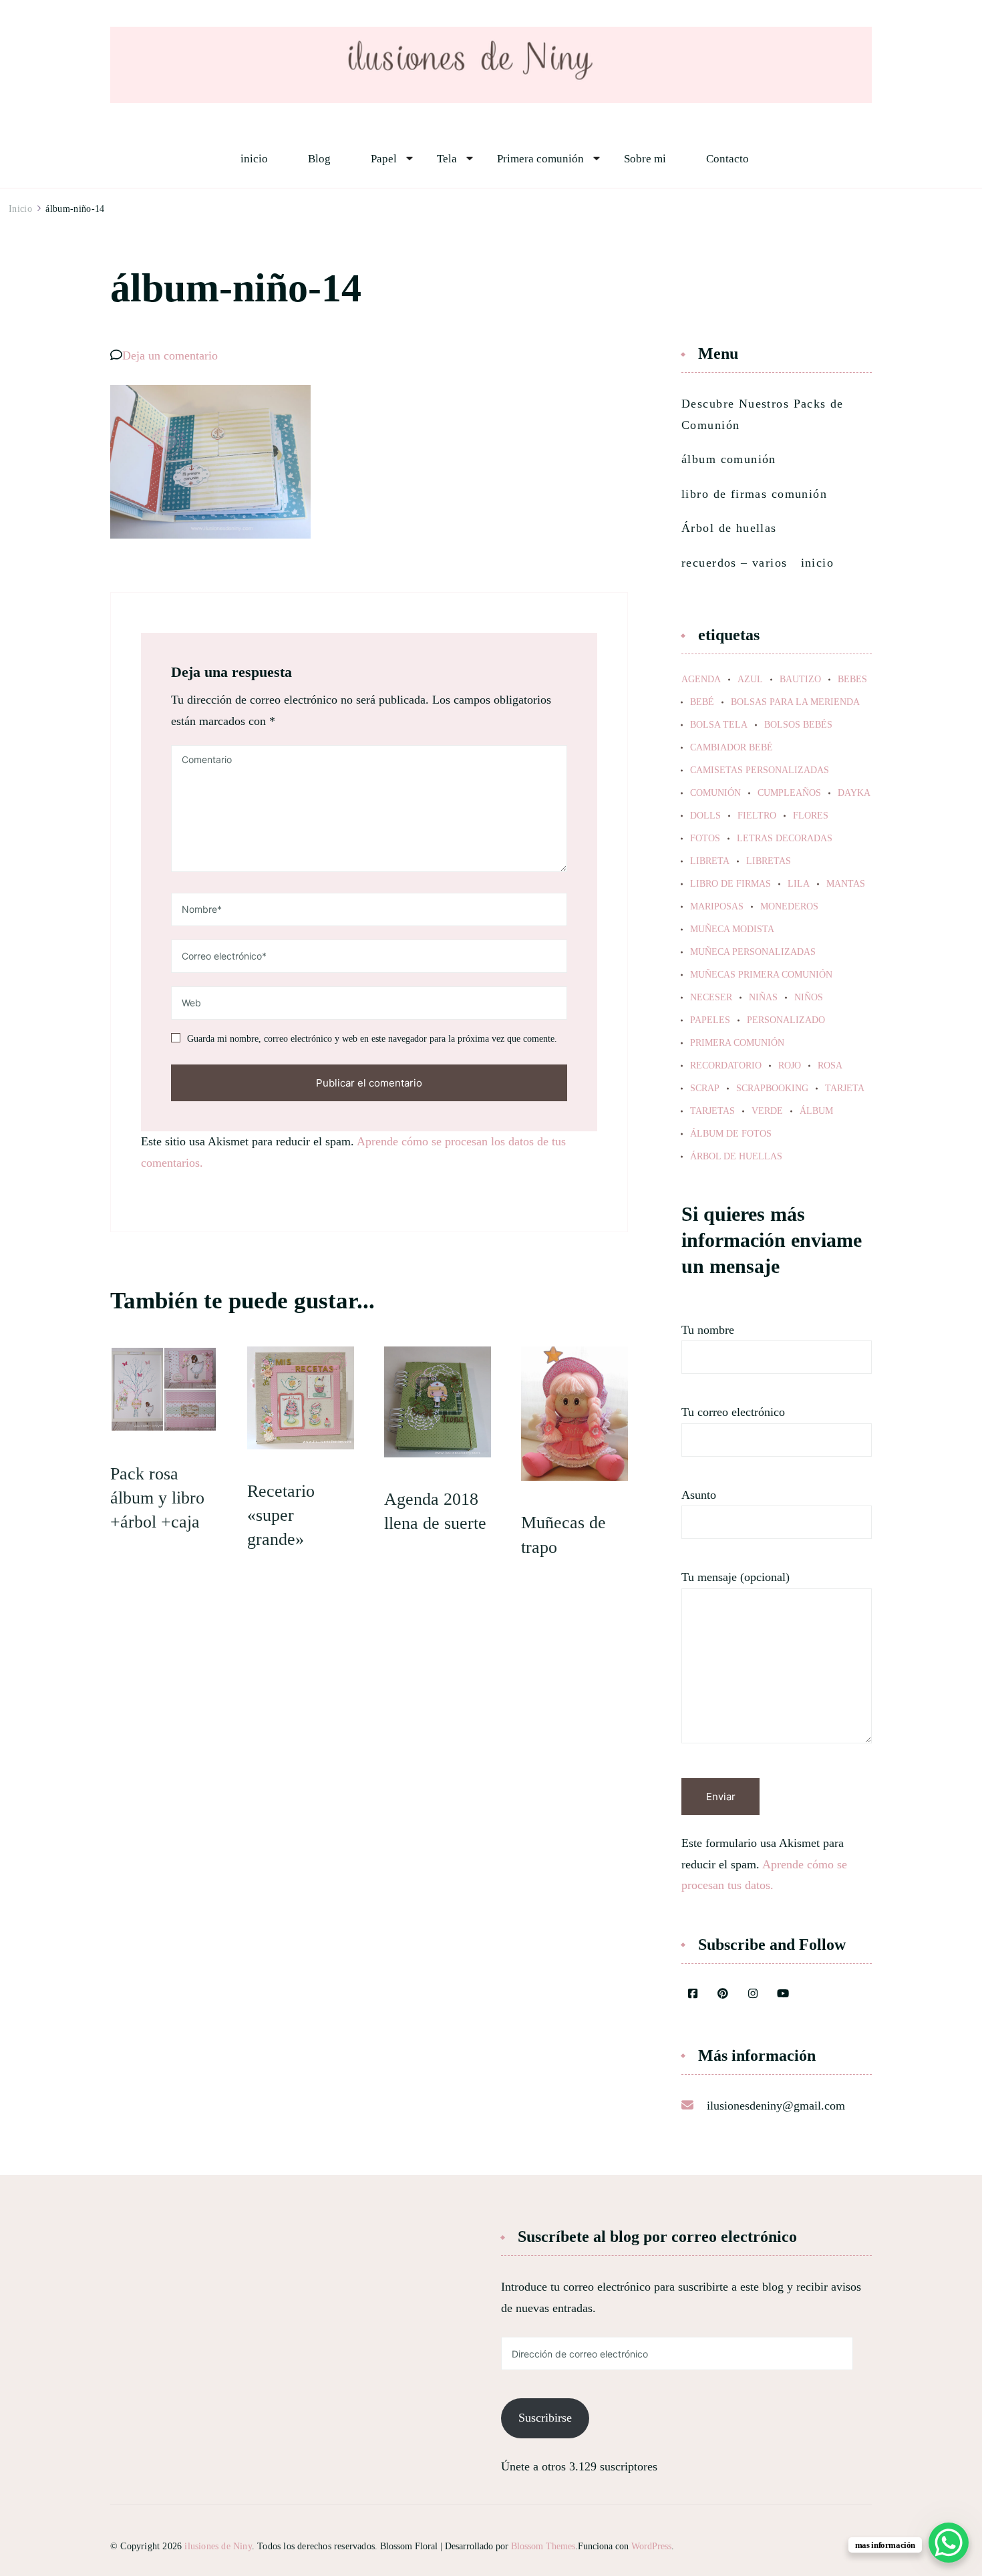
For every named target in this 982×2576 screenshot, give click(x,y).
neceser (711, 998)
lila (799, 884)
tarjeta (845, 1089)
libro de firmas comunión (754, 494)
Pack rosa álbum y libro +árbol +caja (157, 1498)
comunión (715, 793)
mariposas (717, 907)
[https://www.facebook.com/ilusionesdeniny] (693, 1995)
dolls (705, 816)
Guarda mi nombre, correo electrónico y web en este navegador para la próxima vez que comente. (372, 1039)
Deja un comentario (170, 355)
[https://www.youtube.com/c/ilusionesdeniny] (783, 1995)
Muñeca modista (732, 929)
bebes (852, 680)
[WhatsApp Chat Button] (949, 2543)
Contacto (727, 159)
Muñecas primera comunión (761, 975)
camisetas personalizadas (760, 770)
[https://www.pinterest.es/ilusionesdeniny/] (723, 1995)
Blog (319, 159)
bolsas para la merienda (795, 702)
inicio (254, 159)
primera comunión (737, 1043)
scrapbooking (772, 1089)
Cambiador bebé (731, 748)
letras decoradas (785, 839)
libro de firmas (730, 884)
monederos (789, 907)
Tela (447, 159)
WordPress (651, 2546)
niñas (763, 998)
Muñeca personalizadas (753, 952)
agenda (701, 680)
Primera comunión (540, 159)
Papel (384, 159)
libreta (710, 861)
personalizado (786, 1020)
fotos (705, 839)
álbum (816, 1111)
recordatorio (726, 1066)
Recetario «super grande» (281, 1516)
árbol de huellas (736, 1157)
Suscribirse (545, 2418)
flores (811, 816)
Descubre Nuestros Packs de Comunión (763, 414)
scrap (705, 1089)
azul (750, 680)
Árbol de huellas (729, 528)
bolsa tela (719, 725)
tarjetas (712, 1111)
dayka (854, 793)
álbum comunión (729, 459)
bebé (702, 702)
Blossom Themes (543, 2546)
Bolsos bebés (798, 725)
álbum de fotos (731, 1134)
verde (767, 1111)
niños (809, 998)
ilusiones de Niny (218, 2546)
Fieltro (757, 816)
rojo (790, 1066)
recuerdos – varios (734, 563)
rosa (830, 1066)
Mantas (846, 884)
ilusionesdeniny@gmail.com (776, 2106)
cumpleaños (789, 793)
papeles (710, 1020)
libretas (769, 861)
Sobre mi (645, 159)
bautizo (800, 680)
